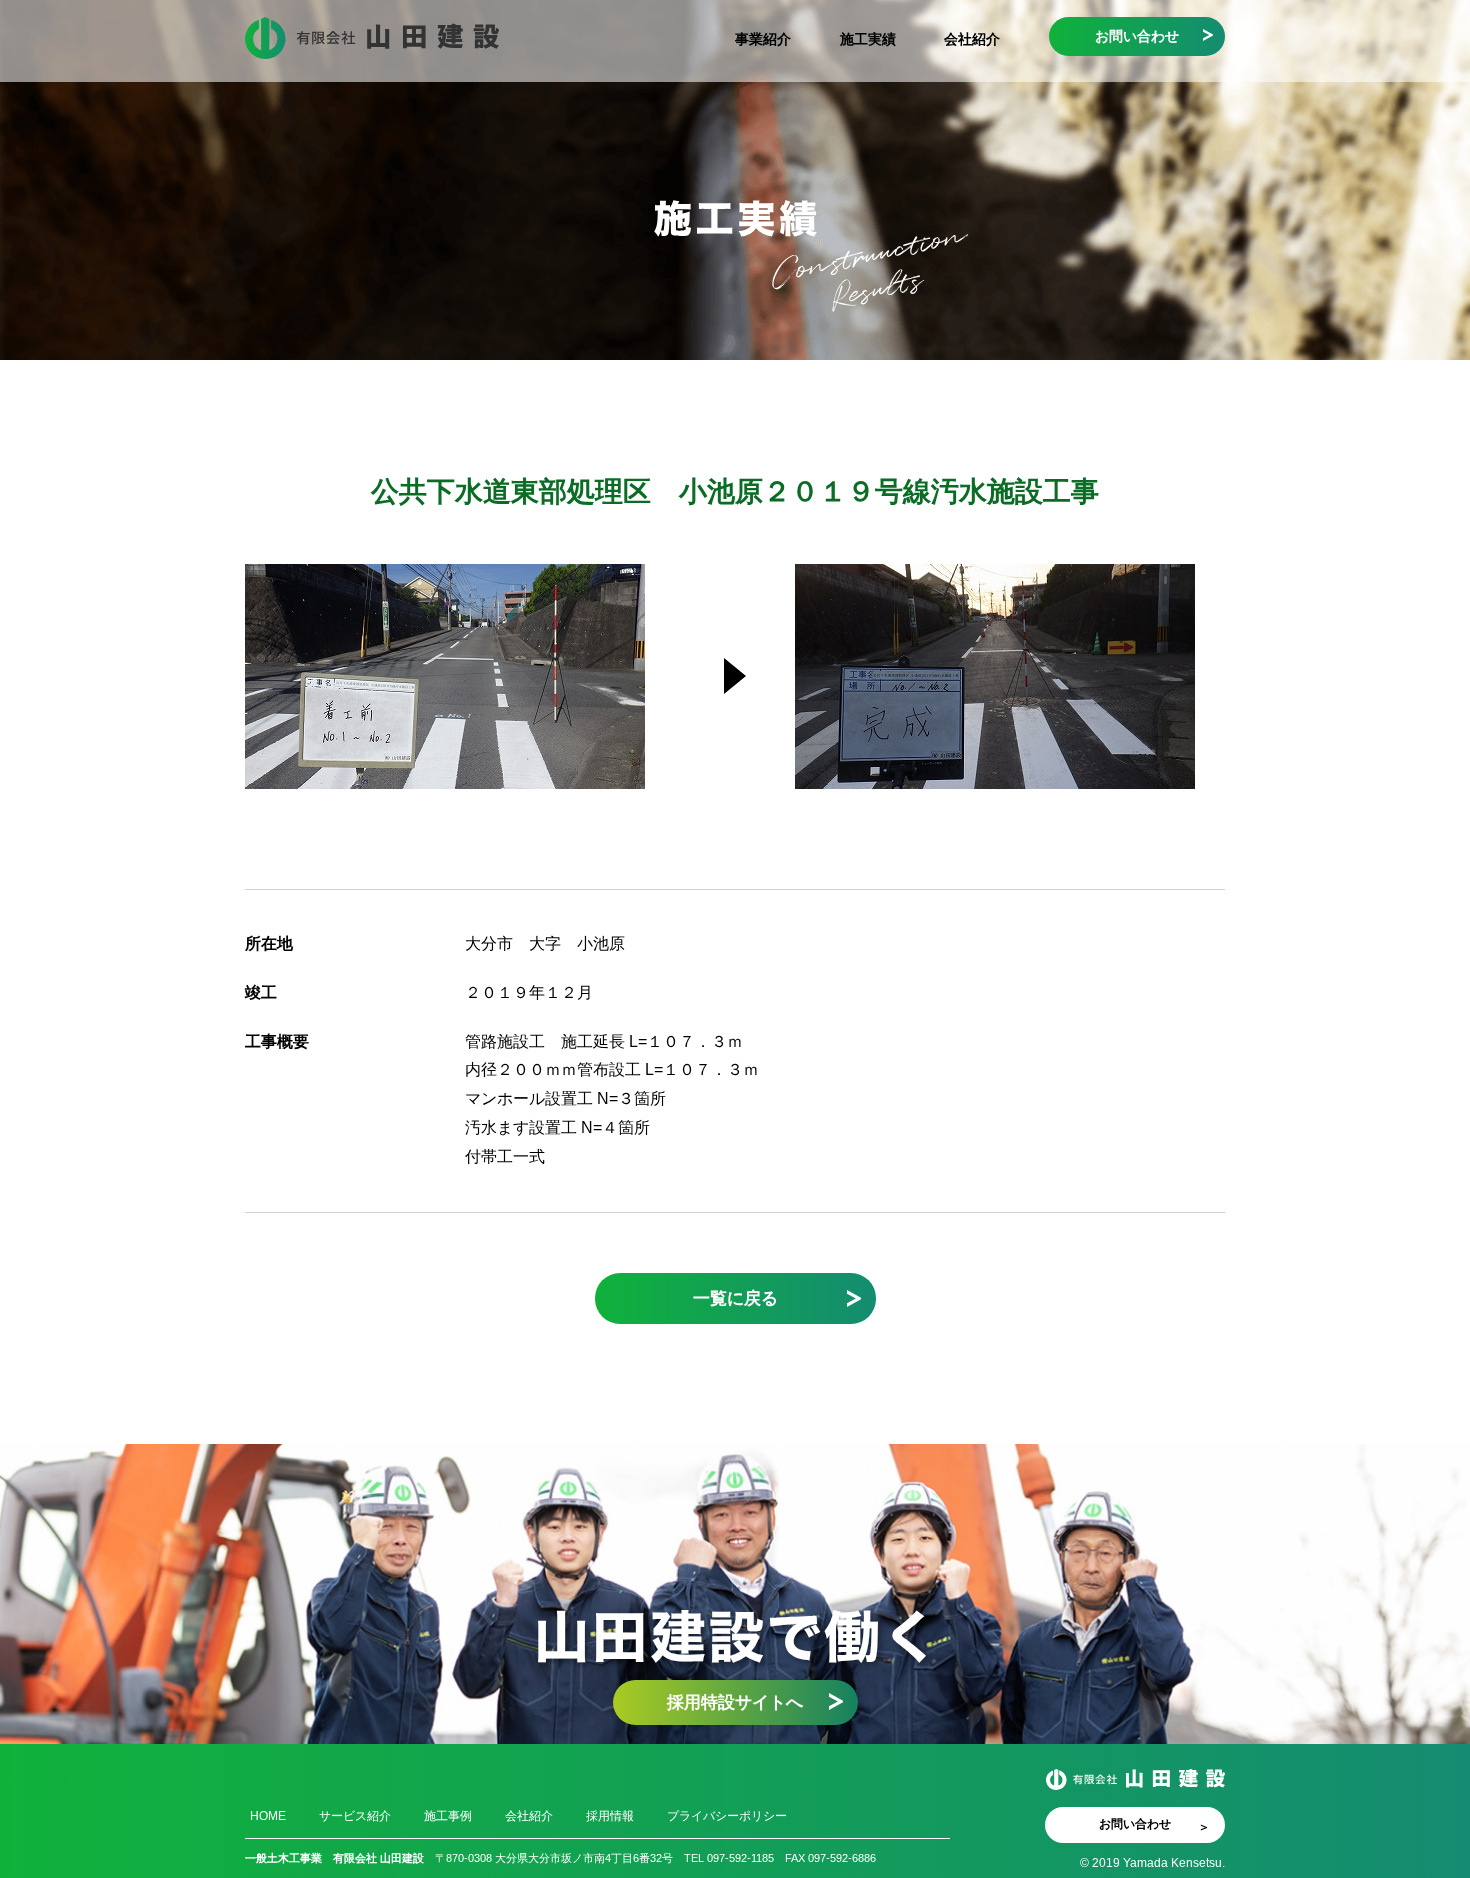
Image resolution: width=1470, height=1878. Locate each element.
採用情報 (610, 1816)
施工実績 (868, 39)
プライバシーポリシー (727, 1816)
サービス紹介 (355, 1816)
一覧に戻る (735, 1298)
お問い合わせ (1137, 36)
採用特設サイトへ (735, 1702)
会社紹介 (972, 39)
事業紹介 (763, 39)
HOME (268, 1816)
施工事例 (448, 1816)
